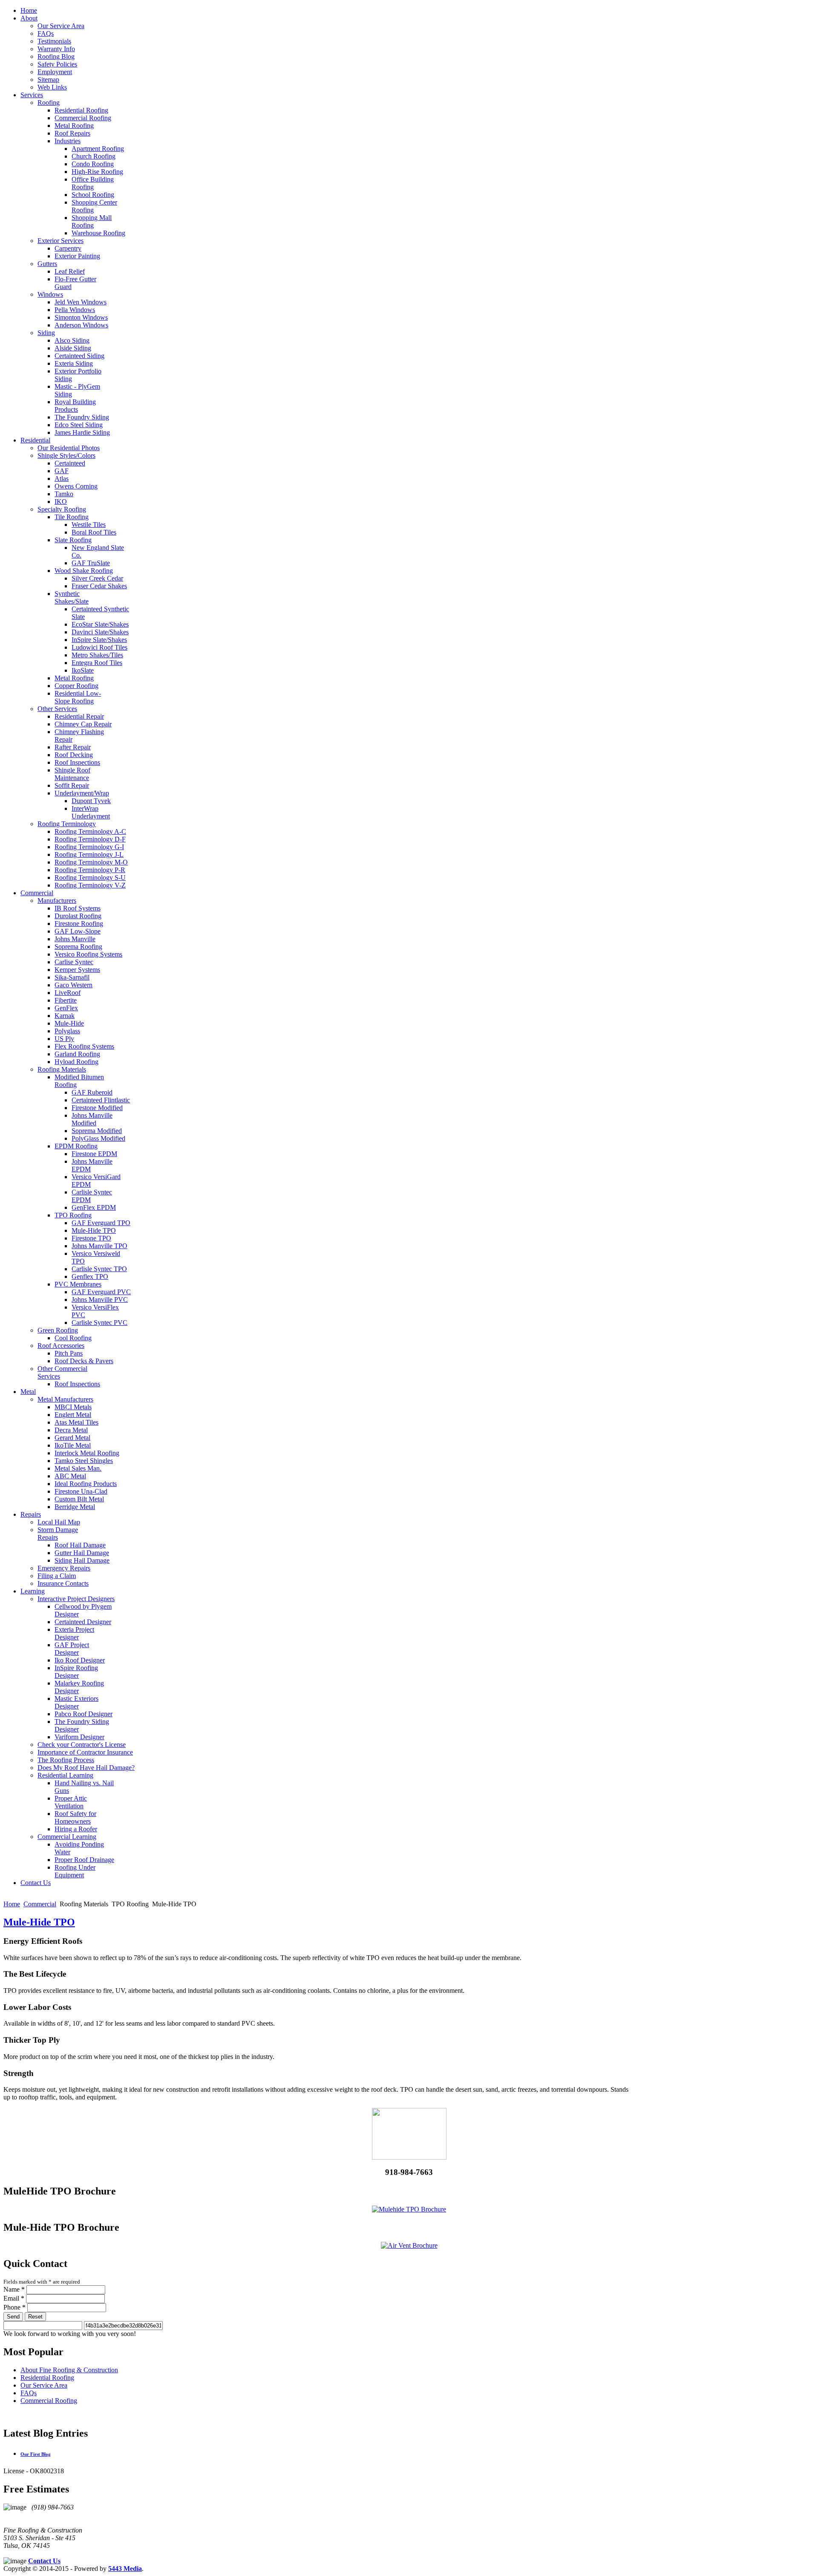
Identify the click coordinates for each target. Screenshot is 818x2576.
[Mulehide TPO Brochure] (409, 2209)
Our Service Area (44, 2385)
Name (14, 2289)
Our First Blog (36, 2454)
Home (12, 1904)
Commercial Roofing (49, 2401)
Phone (14, 2307)
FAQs (29, 2393)
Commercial (40, 1904)
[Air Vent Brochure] (409, 2245)
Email (14, 2298)
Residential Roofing (47, 2378)
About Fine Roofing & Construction (69, 2370)
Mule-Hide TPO (39, 1922)
